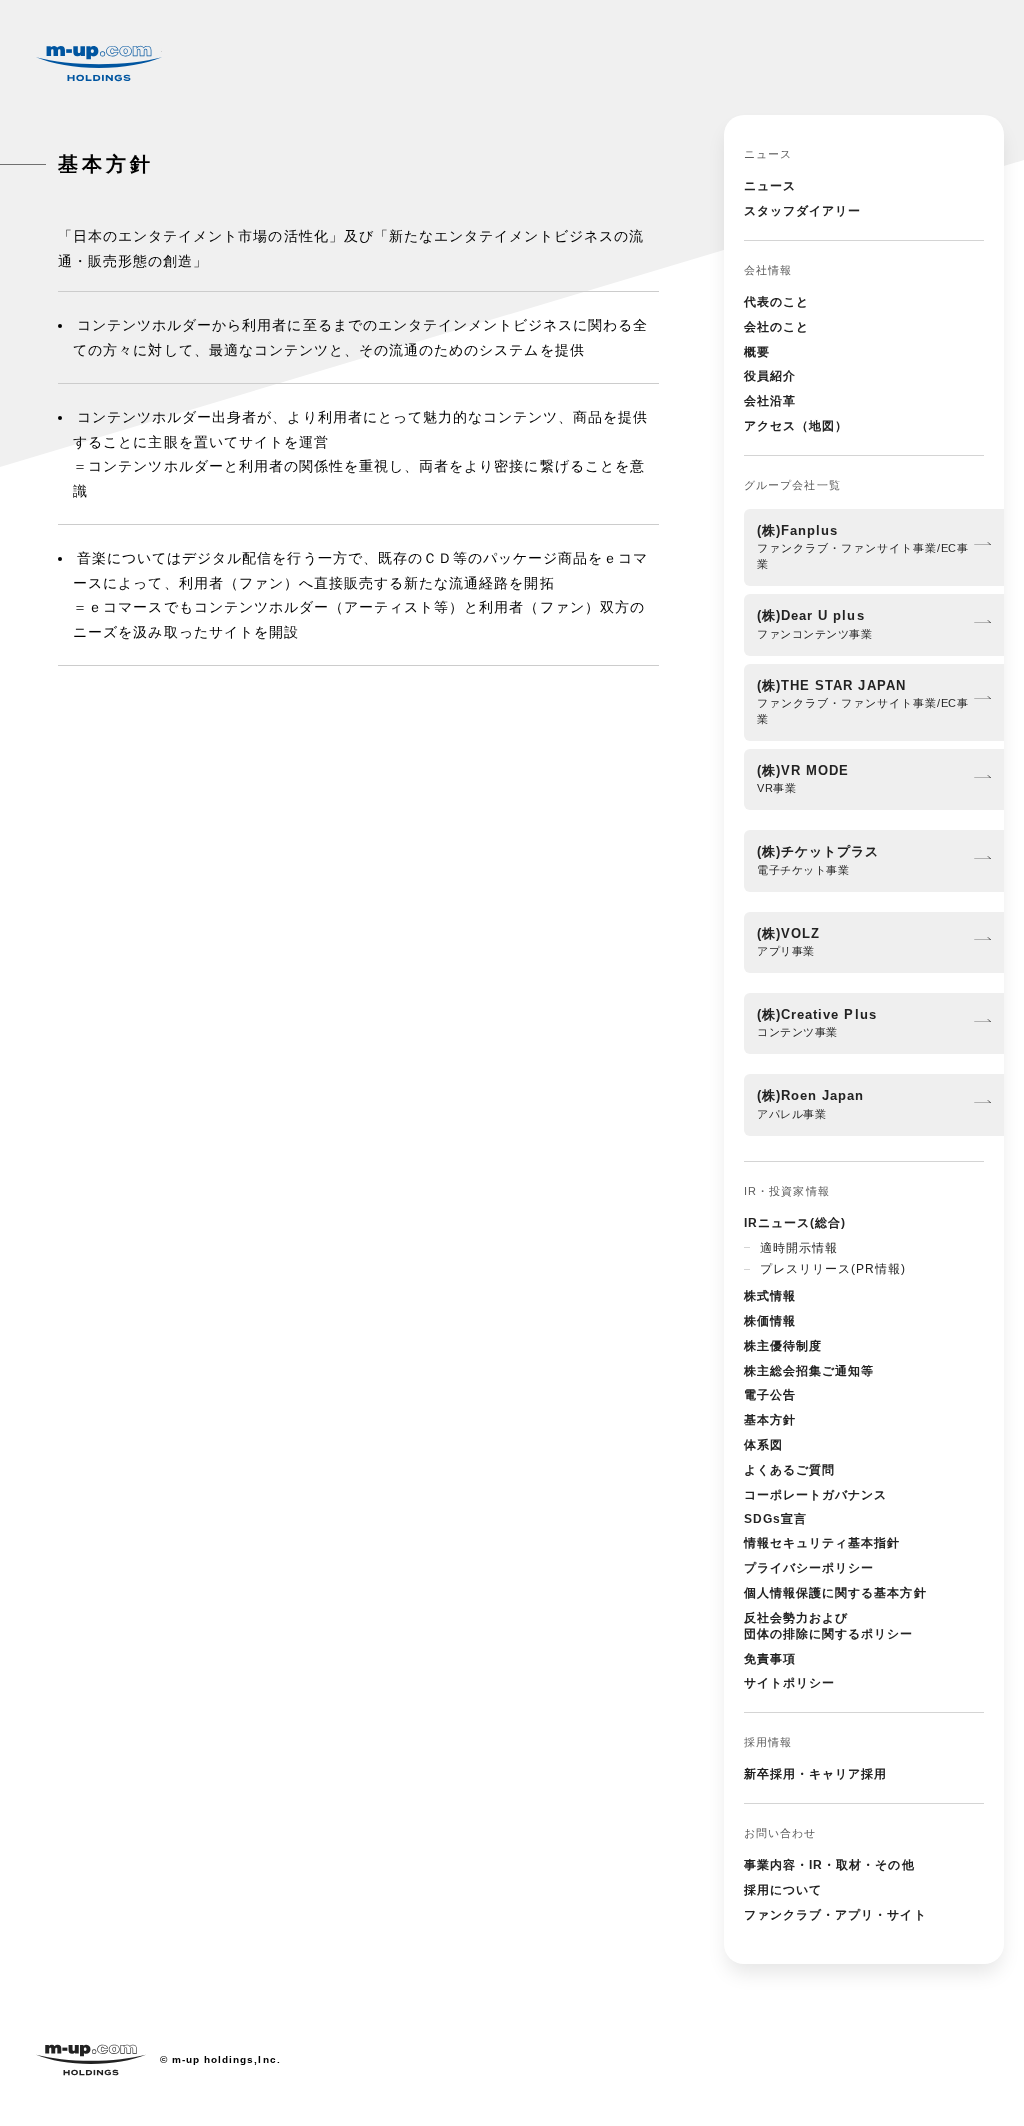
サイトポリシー (789, 1683)
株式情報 (770, 1296)
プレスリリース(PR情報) (833, 1269)
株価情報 (770, 1321)
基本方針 (770, 1420)
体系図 (763, 1445)
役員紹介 (770, 376)
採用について (783, 1890)
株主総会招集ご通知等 (809, 1371)
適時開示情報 (799, 1248)
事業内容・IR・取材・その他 (829, 1865)
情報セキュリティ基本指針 (822, 1543)
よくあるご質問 (789, 1470)
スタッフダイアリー (802, 211)
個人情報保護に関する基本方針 (835, 1593)
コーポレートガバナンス (815, 1495)
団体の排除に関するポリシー (829, 1626)
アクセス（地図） (796, 426)
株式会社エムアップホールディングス (99, 63)
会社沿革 (770, 401)
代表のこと (776, 302)
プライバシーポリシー (809, 1568)
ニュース (770, 186)
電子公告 (770, 1395)
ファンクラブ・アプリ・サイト (835, 1915)
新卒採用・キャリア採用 (815, 1774)
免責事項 (770, 1659)
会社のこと (776, 327)
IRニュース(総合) (795, 1223)
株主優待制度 (783, 1346)
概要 (757, 352)
